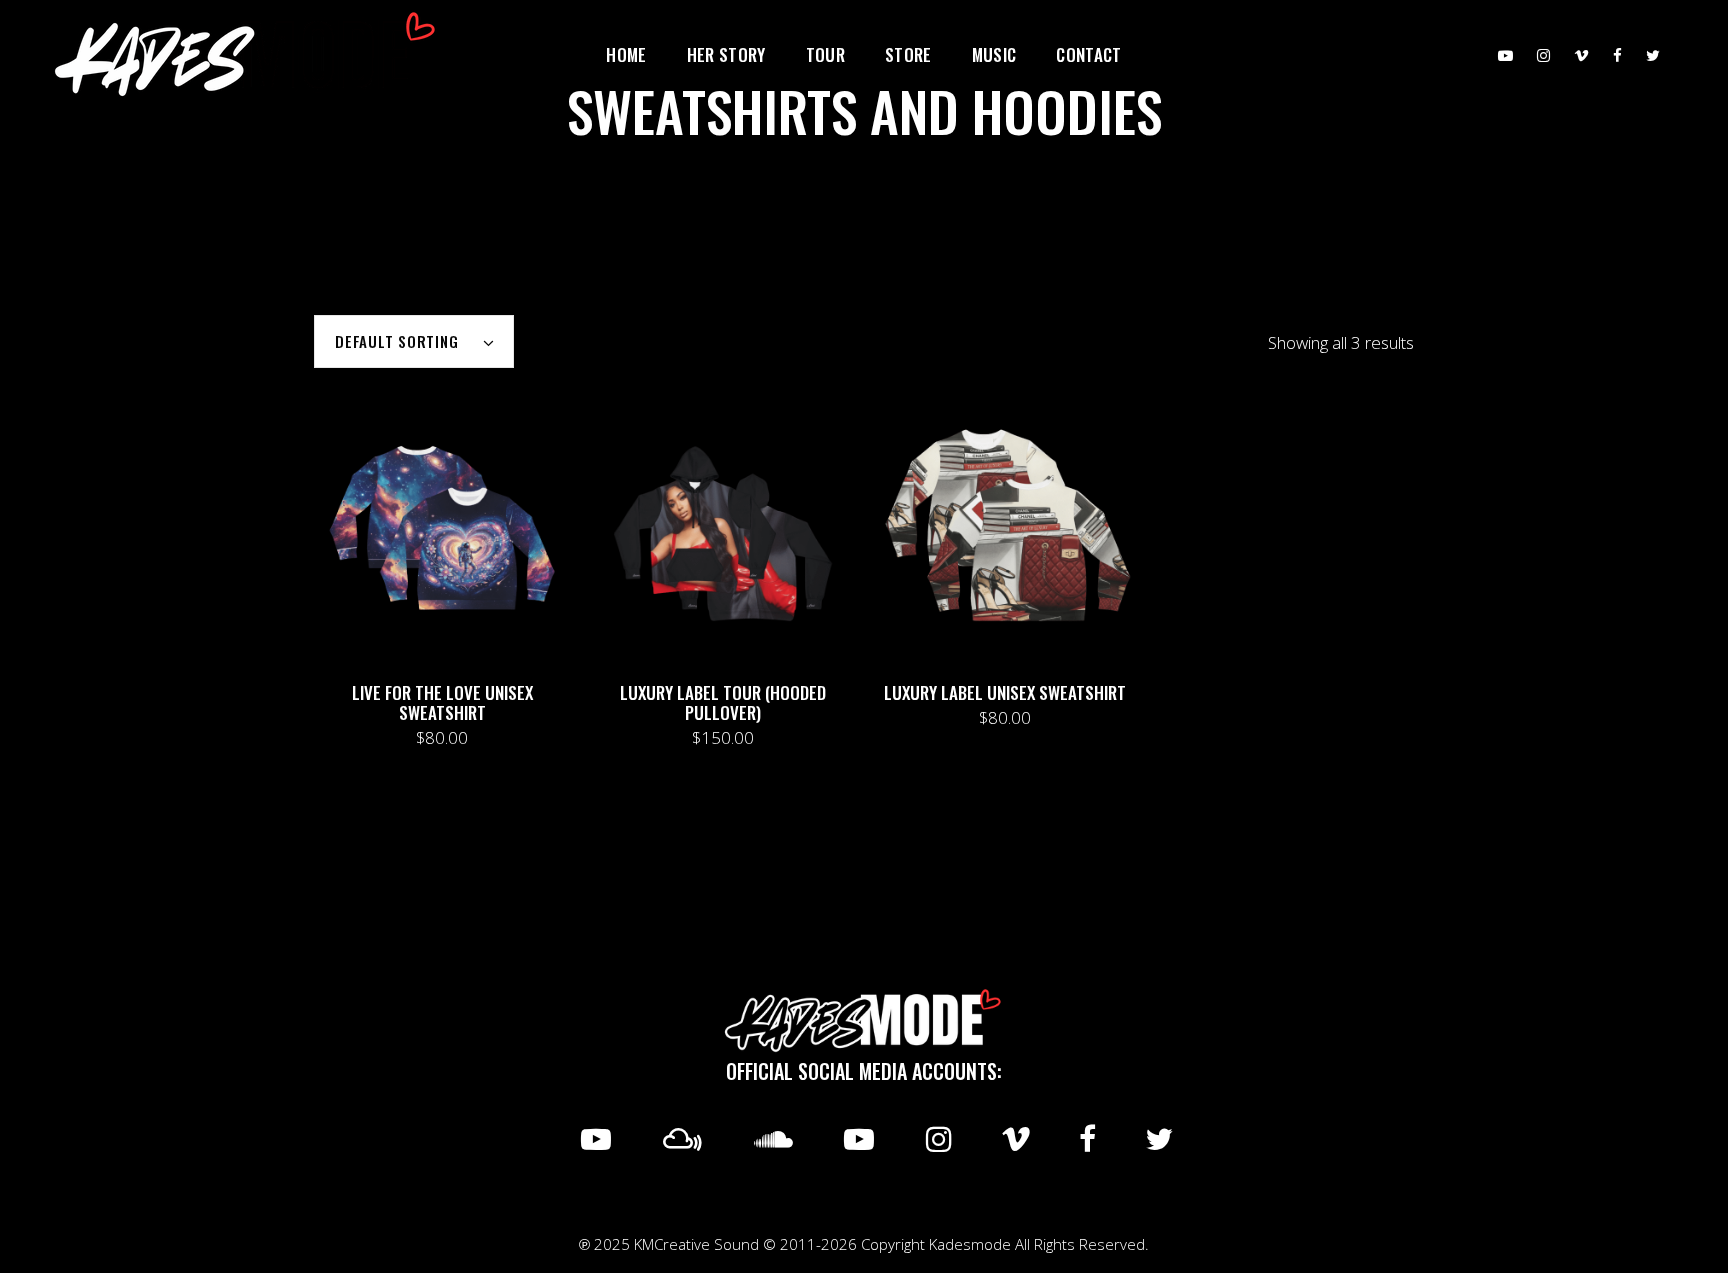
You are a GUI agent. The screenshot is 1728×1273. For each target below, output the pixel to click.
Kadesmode (970, 1244)
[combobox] (414, 341)
